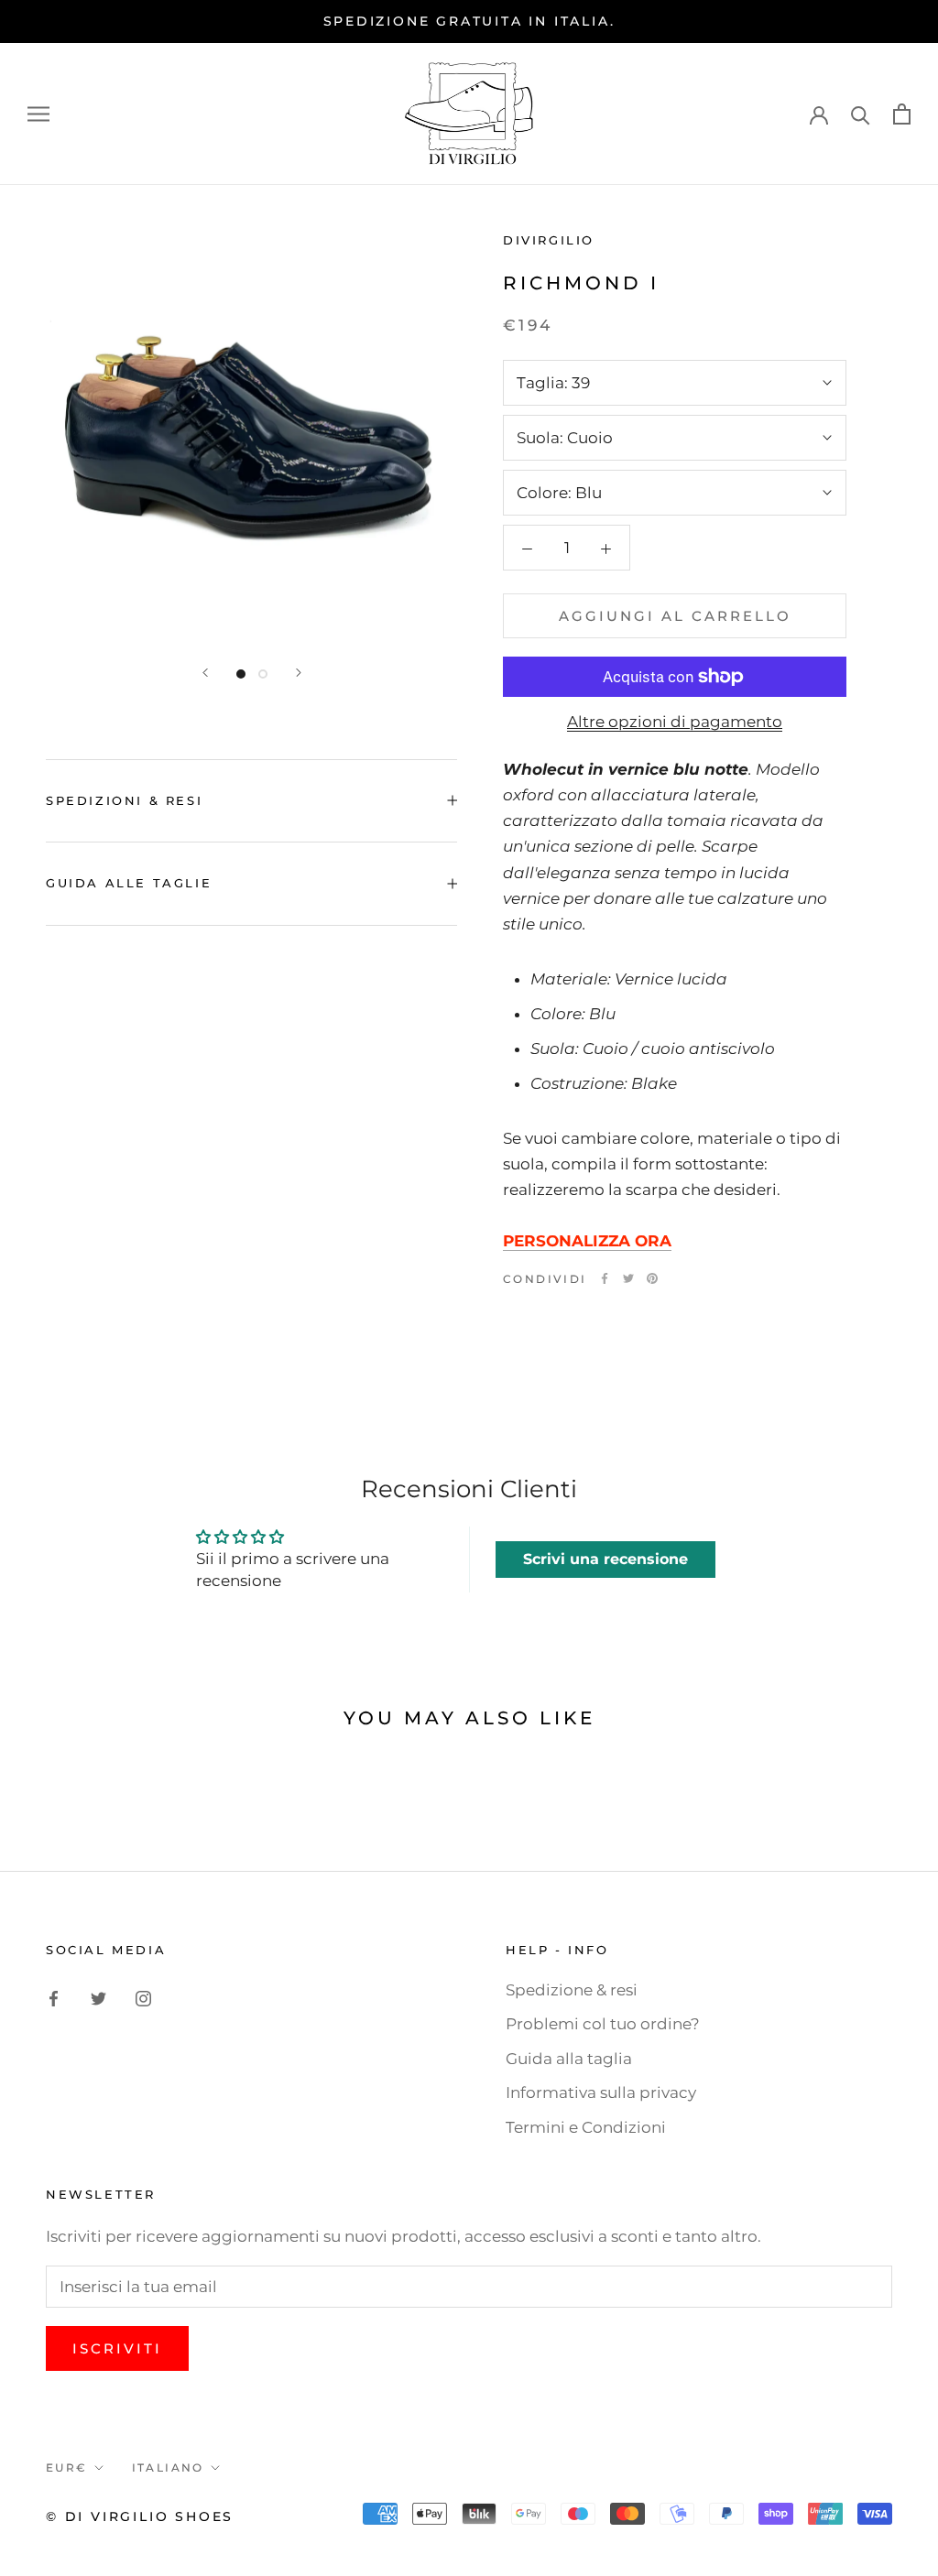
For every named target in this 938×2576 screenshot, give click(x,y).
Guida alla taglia (569, 2059)
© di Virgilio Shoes (140, 2516)
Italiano (168, 2467)
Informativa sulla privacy (601, 2092)
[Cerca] (861, 114)
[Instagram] (143, 1997)
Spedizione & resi (572, 1990)
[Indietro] (205, 673)
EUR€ (67, 2467)
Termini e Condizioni (586, 2127)
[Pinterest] (652, 1278)
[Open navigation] (38, 114)
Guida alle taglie (129, 883)
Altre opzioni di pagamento (675, 722)
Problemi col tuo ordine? (603, 2024)
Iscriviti (117, 2348)
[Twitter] (628, 1278)
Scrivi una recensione (605, 1559)
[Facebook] (605, 1278)
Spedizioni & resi (124, 800)
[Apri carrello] (902, 114)
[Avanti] (299, 673)
